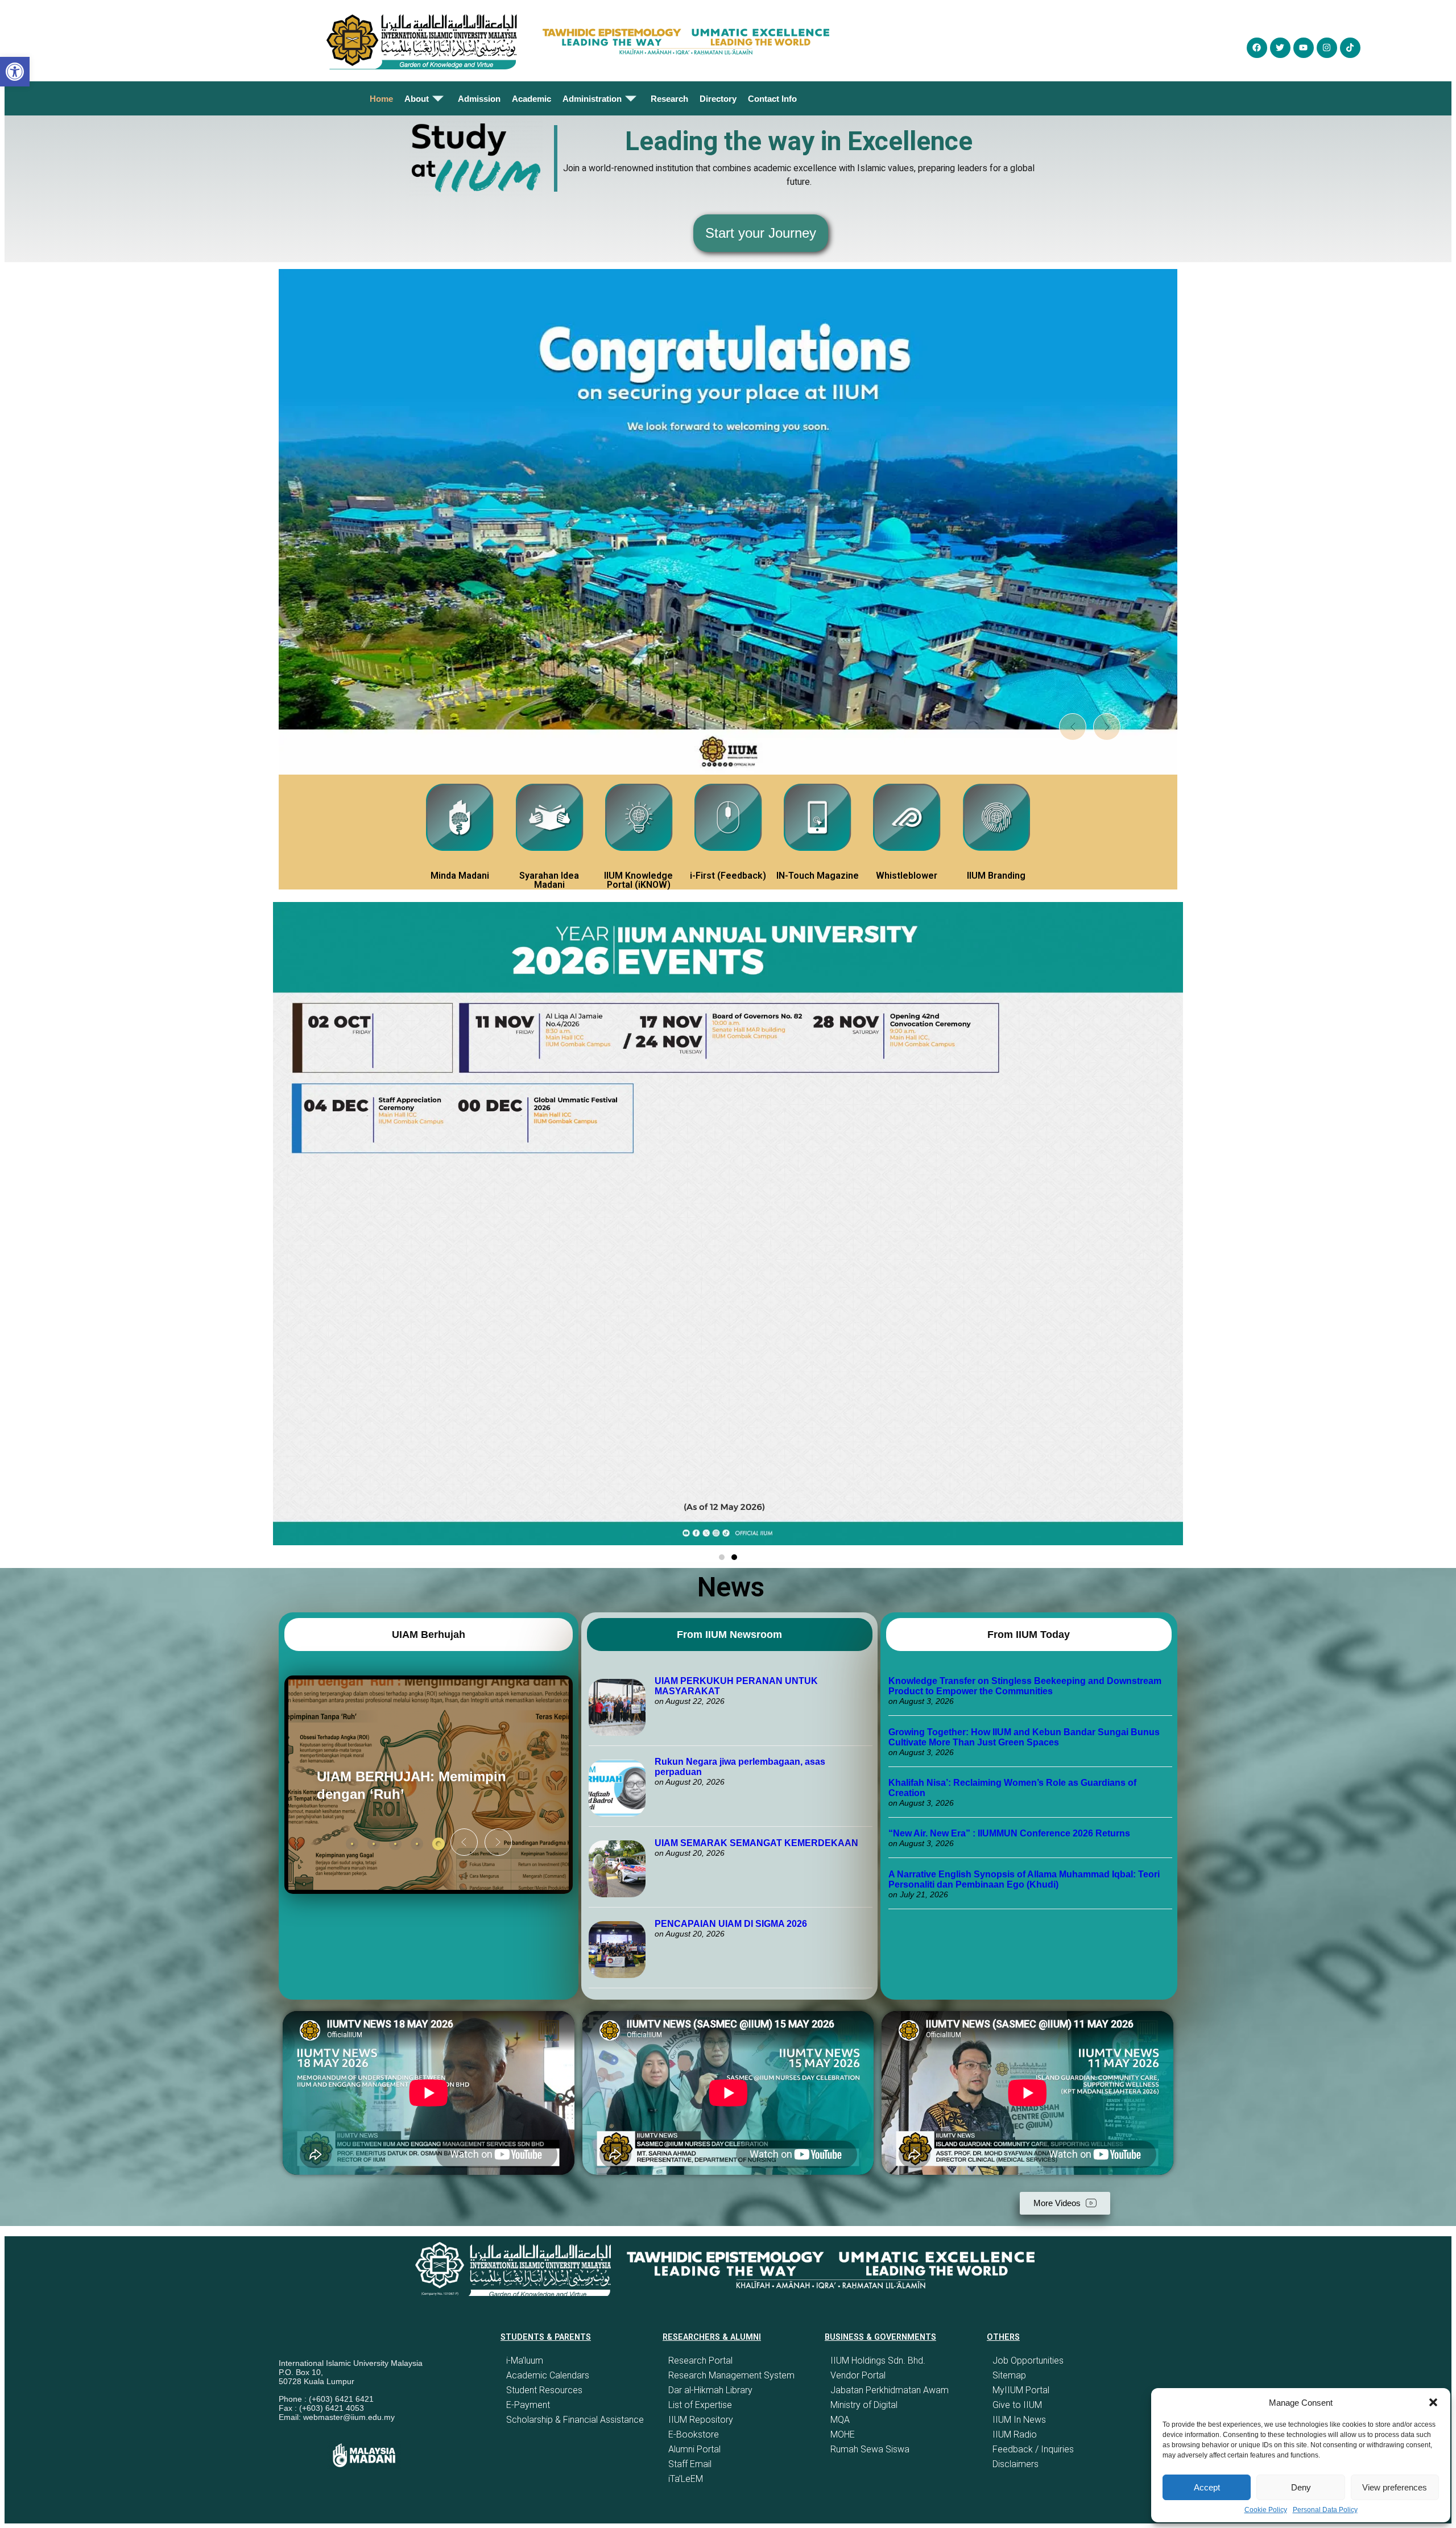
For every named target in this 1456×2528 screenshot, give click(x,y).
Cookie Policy (1266, 2510)
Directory (718, 99)
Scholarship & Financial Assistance (575, 2420)
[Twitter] (1280, 48)
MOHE (843, 2434)
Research (669, 99)
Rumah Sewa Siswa (870, 2449)
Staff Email (690, 2464)
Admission (479, 99)
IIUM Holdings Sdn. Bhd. (878, 2361)
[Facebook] (1257, 48)
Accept (1207, 2487)
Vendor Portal (858, 2375)
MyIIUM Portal (1021, 2390)
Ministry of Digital (864, 2405)
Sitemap (1009, 2375)
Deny (1301, 2487)
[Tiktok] (1350, 48)
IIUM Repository (701, 2420)
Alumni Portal (694, 2449)
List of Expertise (700, 2405)
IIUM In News (1019, 2420)
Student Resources (544, 2390)
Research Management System (731, 2375)
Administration (592, 99)
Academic (531, 99)
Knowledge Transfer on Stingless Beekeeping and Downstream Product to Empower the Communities (1025, 1686)
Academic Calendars (548, 2375)
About (417, 99)
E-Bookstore (694, 2434)
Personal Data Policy (1325, 2510)
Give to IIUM (1017, 2405)
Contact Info (772, 99)
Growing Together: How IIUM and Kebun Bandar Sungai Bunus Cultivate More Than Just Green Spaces (1024, 1737)
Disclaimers (1016, 2464)
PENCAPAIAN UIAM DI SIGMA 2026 (731, 1924)
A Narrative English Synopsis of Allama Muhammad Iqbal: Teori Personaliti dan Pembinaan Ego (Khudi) (1024, 1879)
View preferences (1395, 2487)
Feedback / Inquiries (1033, 2449)
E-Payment (528, 2405)
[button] (1433, 2402)
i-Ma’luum (525, 2361)
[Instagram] (1327, 48)
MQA (840, 2420)
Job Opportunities (1028, 2361)
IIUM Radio (1015, 2434)
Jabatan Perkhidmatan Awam (890, 2390)
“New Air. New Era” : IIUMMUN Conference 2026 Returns (1009, 1833)
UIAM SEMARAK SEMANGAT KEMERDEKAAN (756, 1843)
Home (381, 99)
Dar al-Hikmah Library (710, 2390)
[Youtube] (1304, 48)
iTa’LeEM (686, 2479)
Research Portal (700, 2361)
